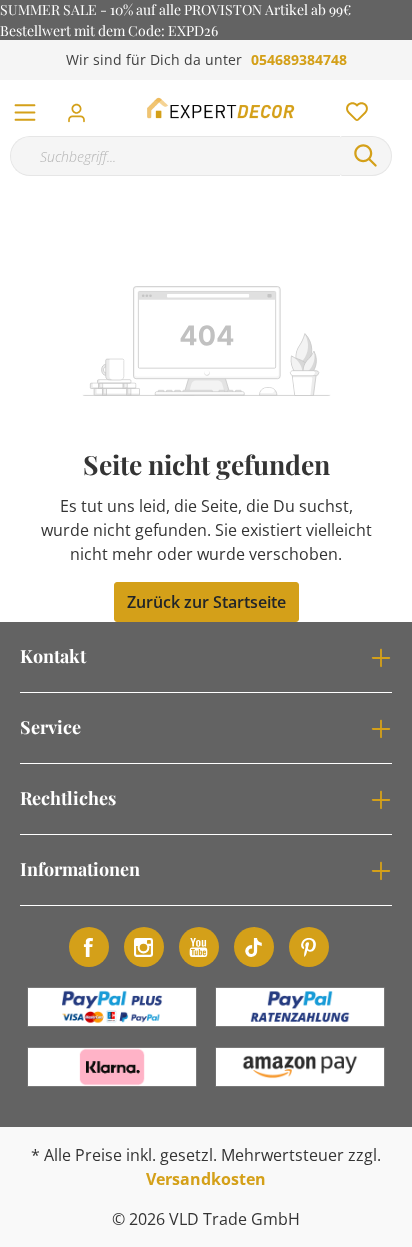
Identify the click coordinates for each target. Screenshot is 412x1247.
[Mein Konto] (82, 107)
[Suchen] (366, 156)
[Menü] (25, 108)
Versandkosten (206, 1179)
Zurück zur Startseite (206, 602)
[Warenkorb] (401, 90)
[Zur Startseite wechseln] (222, 108)
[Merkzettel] (351, 107)
